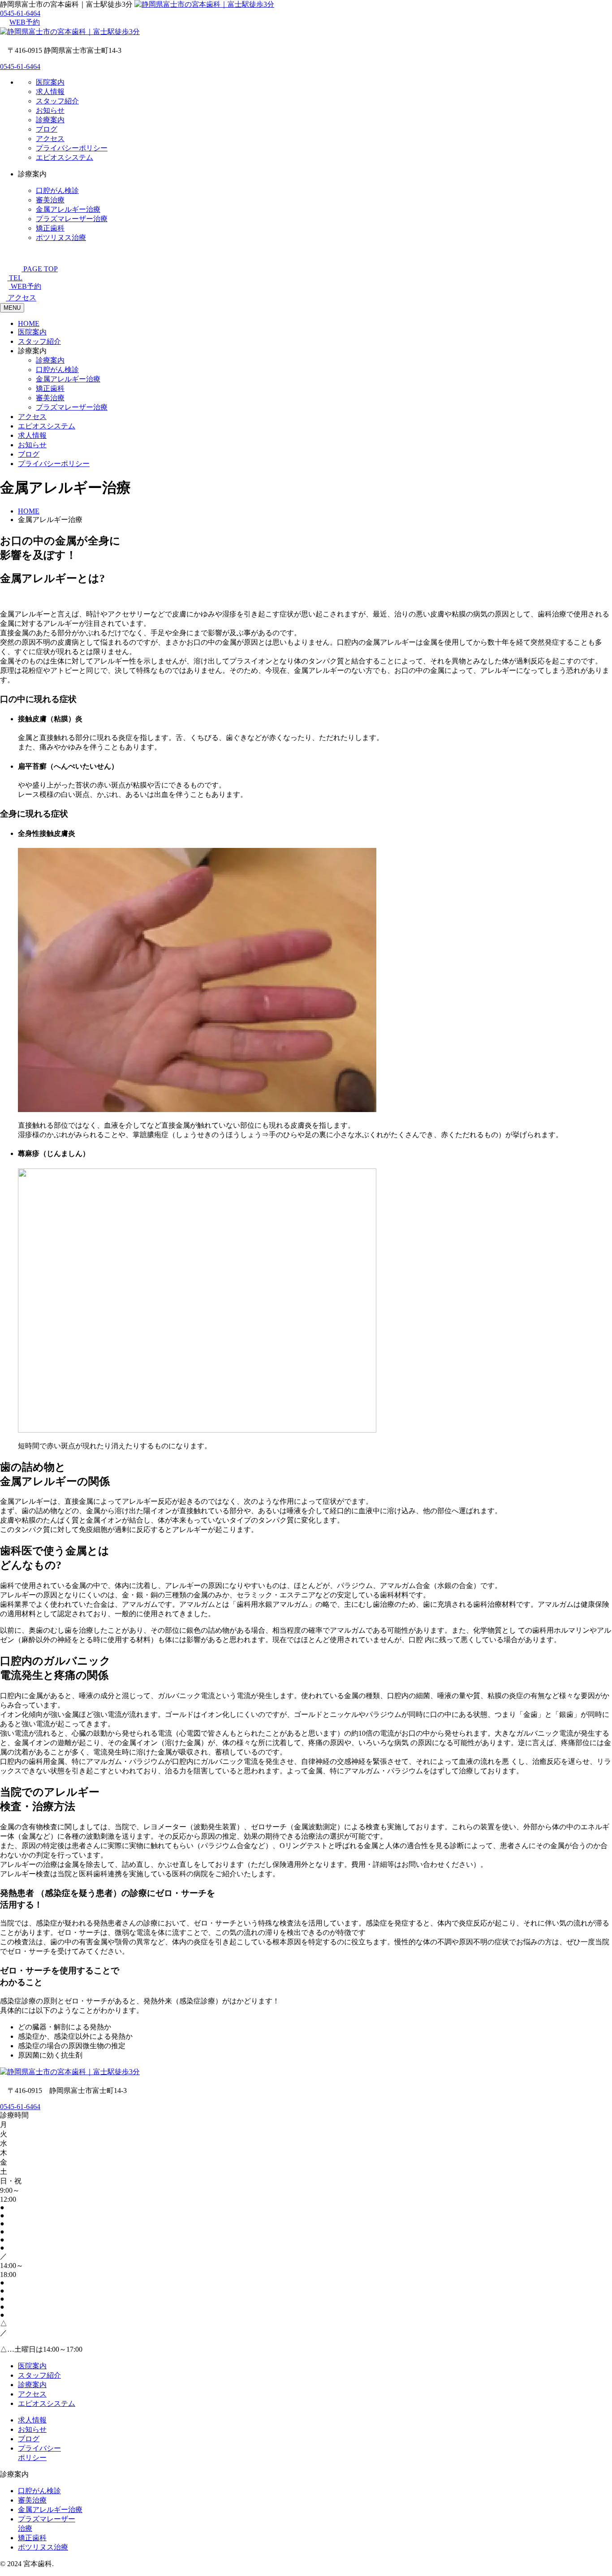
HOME (29, 323)
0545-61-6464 (20, 13)
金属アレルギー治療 (68, 209)
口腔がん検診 (57, 190)
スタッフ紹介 (57, 101)
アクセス (50, 139)
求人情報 (50, 92)
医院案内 (50, 82)
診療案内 (50, 120)
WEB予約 (25, 22)
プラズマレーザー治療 (72, 219)
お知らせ (50, 110)
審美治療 (50, 200)
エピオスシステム (65, 157)
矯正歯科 (50, 228)
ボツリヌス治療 (61, 237)
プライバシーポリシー (72, 148)
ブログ (47, 129)
